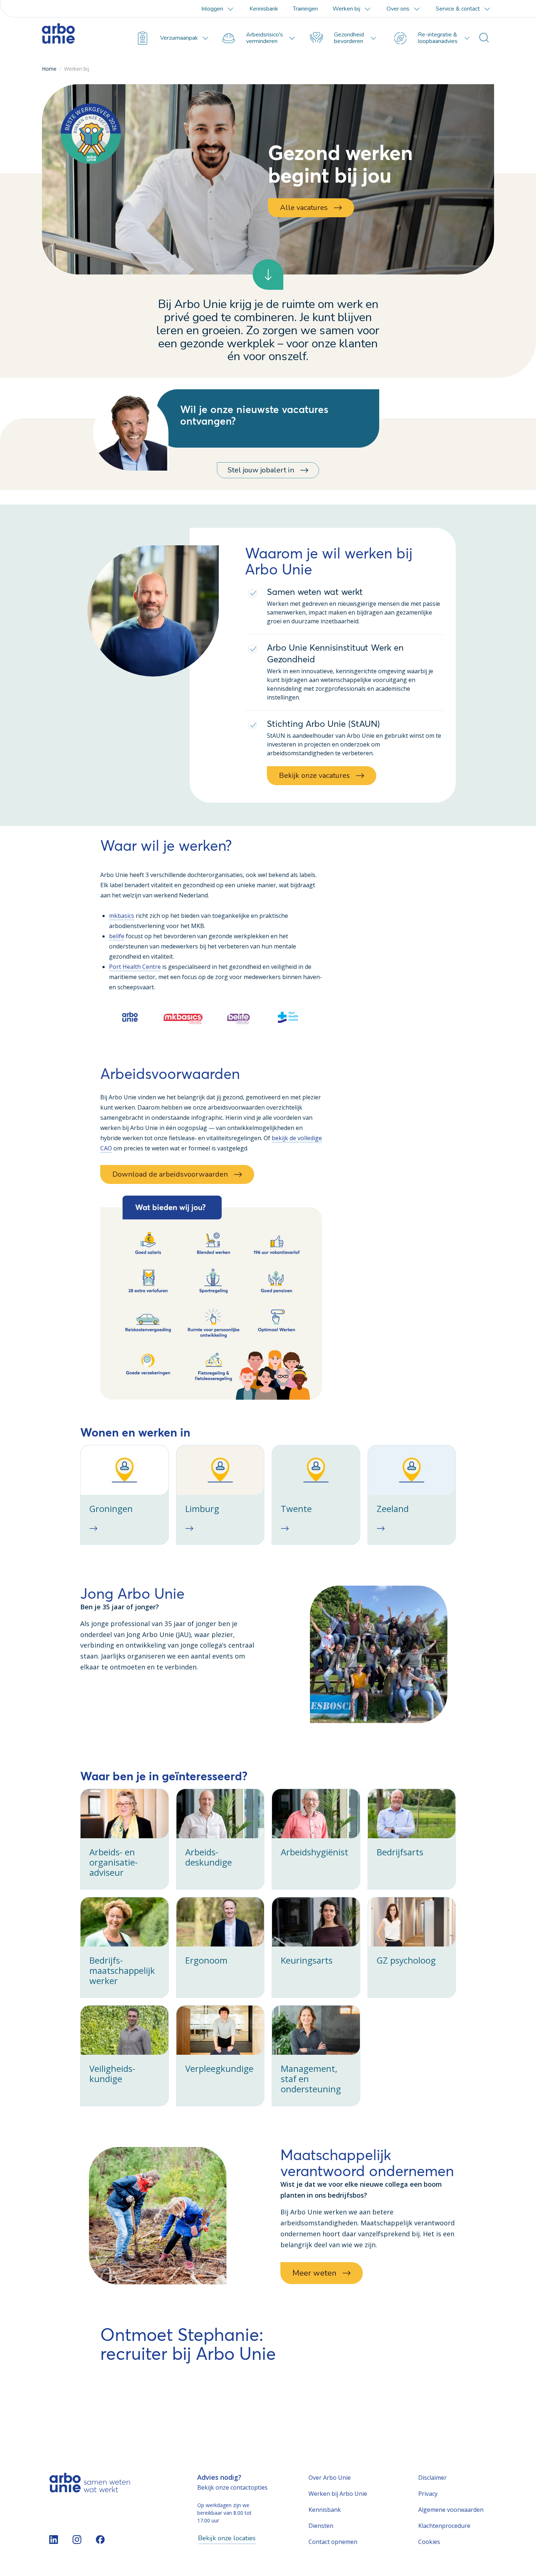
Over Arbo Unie (330, 2478)
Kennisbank (264, 9)
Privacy (428, 2494)
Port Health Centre (135, 967)
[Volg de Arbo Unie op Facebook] (100, 2540)
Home (49, 69)
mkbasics (122, 916)
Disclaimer (432, 2478)
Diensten (321, 2526)
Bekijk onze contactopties (232, 2487)
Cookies (429, 2542)
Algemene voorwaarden (451, 2510)
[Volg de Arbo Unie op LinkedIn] (54, 2540)
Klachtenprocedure (444, 2526)
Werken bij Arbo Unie (338, 2494)
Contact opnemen (333, 2542)
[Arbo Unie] (77, 38)
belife (117, 936)
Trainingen (305, 9)
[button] (211, 1298)
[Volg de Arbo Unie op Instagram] (77, 2540)
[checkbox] (125, 1495)
